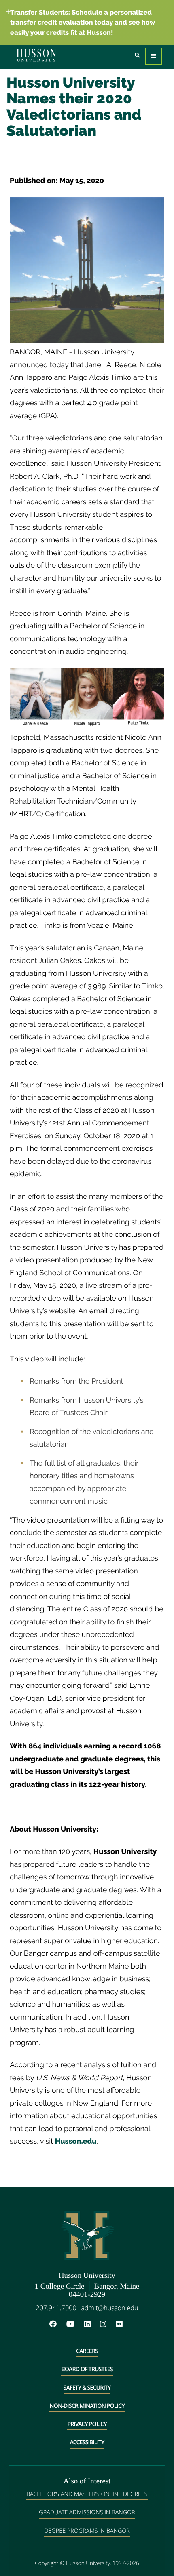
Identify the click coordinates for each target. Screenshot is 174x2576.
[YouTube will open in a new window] (74, 2324)
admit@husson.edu (109, 2308)
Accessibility (87, 2442)
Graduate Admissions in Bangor (87, 2512)
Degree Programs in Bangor (87, 2531)
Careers (87, 2351)
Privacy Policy (87, 2424)
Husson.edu (76, 2141)
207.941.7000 (56, 2308)
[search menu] (137, 56)
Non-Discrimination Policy (87, 2406)
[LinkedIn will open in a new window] (91, 2324)
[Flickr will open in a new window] (120, 2324)
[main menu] (154, 56)
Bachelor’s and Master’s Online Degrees (87, 2494)
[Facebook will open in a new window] (57, 2324)
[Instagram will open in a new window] (107, 2324)
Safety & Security (87, 2388)
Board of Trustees (87, 2369)
